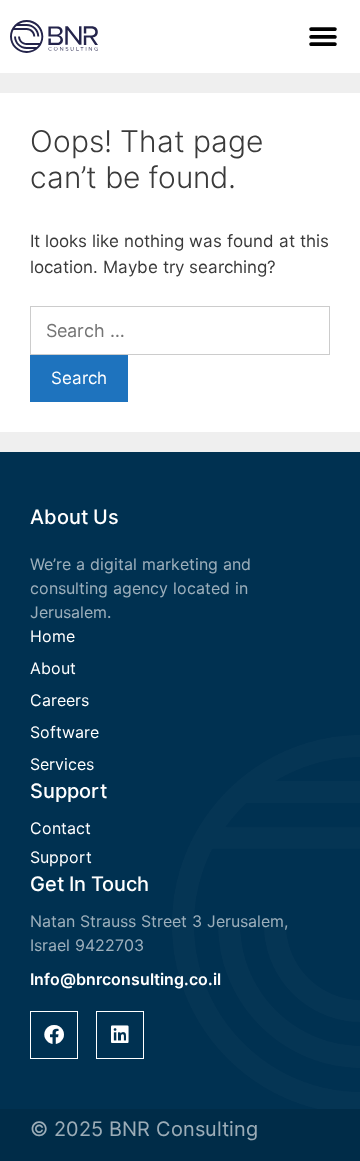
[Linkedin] (120, 1035)
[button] (323, 36)
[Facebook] (54, 1035)
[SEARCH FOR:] (180, 331)
